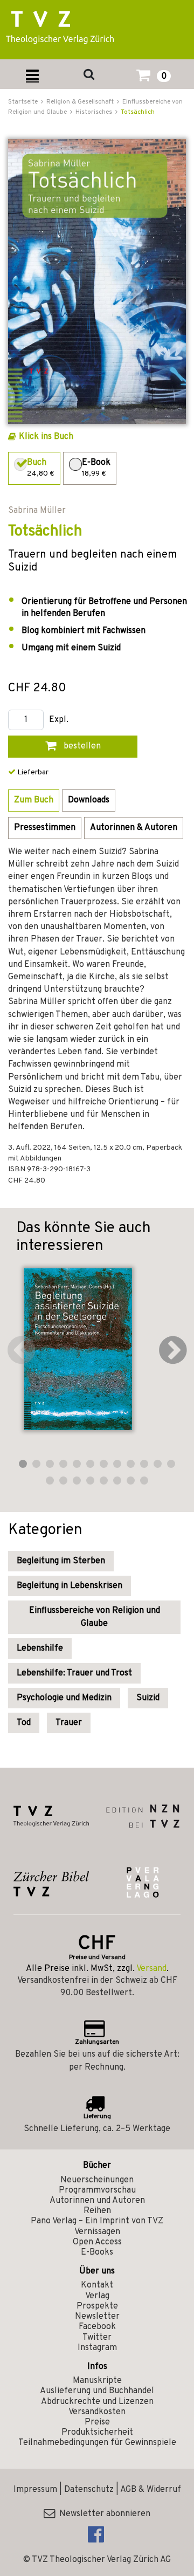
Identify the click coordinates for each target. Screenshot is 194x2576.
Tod (24, 1723)
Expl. (59, 720)
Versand (151, 1969)
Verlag (97, 2296)
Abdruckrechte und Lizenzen (97, 2402)
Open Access (97, 2242)
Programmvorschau (97, 2190)
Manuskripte (97, 2381)
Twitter (97, 2338)
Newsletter (97, 2317)
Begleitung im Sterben (61, 1561)
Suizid (148, 1698)
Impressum (35, 2490)
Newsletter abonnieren (103, 2514)
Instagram (97, 2348)
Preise (97, 2422)
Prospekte (97, 2306)
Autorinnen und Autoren (97, 2201)
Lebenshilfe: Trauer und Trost (74, 1673)
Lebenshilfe (40, 1648)
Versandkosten (97, 2412)
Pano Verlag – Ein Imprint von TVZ (97, 2221)
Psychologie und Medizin (64, 1698)
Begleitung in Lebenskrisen (70, 1586)
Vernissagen (97, 2232)
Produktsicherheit (97, 2433)
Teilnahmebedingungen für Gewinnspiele (97, 2443)
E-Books (97, 2252)
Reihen (97, 2211)
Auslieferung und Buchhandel (97, 2391)
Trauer (69, 1723)
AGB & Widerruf (151, 2490)
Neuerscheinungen (97, 2180)
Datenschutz (89, 2490)
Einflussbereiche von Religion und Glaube (95, 1617)
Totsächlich (138, 112)
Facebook (97, 2327)
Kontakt (97, 2285)
